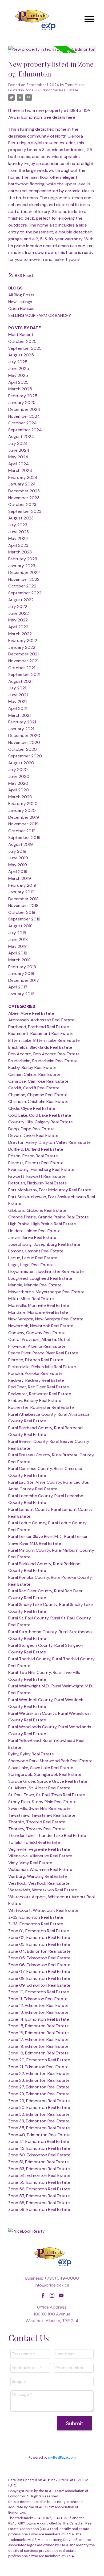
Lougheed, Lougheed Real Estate (40, 1278)
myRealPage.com (62, 2457)
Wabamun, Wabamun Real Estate (40, 1869)
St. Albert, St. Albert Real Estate (39, 1788)
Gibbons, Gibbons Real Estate (37, 1210)
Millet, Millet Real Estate (31, 1299)
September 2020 (25, 756)
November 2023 (24, 498)
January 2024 (22, 484)
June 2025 (19, 368)
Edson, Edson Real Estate (33, 1156)
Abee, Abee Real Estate (31, 1013)
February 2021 (22, 722)
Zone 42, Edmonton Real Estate (39, 2148)
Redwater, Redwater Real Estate (40, 1394)
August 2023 (21, 518)
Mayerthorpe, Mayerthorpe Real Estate (46, 1292)
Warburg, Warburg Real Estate (38, 1876)
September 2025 (25, 348)
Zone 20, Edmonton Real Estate (39, 2060)
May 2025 (18, 375)
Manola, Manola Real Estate (35, 1285)
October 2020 (23, 749)
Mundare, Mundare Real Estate (38, 1312)
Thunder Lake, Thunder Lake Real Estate (47, 1835)
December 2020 (24, 735)
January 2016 (21, 994)
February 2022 (23, 640)
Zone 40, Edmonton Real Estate (39, 2135)
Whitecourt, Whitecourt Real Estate (43, 1910)
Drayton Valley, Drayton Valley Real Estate (49, 1142)
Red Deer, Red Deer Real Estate (39, 1387)
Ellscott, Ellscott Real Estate (36, 1163)
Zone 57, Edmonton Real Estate (39, 2196)
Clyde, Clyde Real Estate (32, 1108)
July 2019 (17, 851)
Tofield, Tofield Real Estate (34, 1842)
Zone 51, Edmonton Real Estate (39, 2162)
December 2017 (24, 980)
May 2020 (18, 783)
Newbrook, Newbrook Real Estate (41, 1326)
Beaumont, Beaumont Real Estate (41, 1033)
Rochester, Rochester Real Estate (41, 1407)
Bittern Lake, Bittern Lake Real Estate (44, 1040)
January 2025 (22, 402)
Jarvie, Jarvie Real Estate (32, 1237)
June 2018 (18, 939)
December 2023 (24, 491)
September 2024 (25, 430)
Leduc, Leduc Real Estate (33, 1258)
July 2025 (18, 362)
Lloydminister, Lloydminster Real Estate (46, 1271)
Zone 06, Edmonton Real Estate (39, 1965)
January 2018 (21, 973)
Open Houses (21, 308)
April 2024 (19, 464)
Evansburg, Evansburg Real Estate (41, 1169)
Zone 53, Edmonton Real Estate (39, 2169)
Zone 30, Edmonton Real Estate (39, 2107)
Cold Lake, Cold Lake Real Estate (40, 1115)
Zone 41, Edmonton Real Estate (39, 2141)
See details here (59, 117)
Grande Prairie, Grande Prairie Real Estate (49, 1217)
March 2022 (20, 634)
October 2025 (22, 341)
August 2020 (21, 763)
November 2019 (23, 824)
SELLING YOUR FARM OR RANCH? (40, 315)
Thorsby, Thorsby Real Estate (37, 1829)
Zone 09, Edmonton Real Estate (39, 1985)
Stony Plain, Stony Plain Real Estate (42, 1802)
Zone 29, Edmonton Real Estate (39, 2101)
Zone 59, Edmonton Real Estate (39, 2209)
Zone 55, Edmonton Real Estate (39, 2182)
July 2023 (18, 525)
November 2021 (23, 661)
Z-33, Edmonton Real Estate (36, 1924)
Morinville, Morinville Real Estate (39, 1305)
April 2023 (18, 545)
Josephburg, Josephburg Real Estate (44, 1244)
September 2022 (25, 593)
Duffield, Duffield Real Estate (36, 1149)
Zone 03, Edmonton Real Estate (39, 1944)
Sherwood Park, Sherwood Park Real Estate (50, 1761)
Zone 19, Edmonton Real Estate (39, 2053)
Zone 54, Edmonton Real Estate (39, 2175)
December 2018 (23, 899)
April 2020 (19, 790)
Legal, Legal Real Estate (31, 1265)
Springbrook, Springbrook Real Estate (45, 1774)
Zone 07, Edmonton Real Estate (52, 90)
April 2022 (18, 627)
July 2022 (18, 606)
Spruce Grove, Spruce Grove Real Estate (48, 1781)
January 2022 (22, 647)
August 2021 (20, 681)
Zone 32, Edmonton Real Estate (39, 2114)
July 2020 (18, 769)
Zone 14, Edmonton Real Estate (39, 2019)
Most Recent (21, 334)
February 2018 (22, 967)
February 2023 (23, 559)
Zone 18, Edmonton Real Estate (38, 2046)
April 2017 (18, 987)
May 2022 (18, 620)
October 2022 (22, 586)
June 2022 (19, 613)
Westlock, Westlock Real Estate (39, 1883)
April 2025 (18, 382)
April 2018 (18, 953)
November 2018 (23, 905)
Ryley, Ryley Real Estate (31, 1754)
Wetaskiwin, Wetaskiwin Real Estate (43, 1890)
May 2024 (18, 457)
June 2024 (19, 450)
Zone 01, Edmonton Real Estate (39, 1931)
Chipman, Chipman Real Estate (38, 1095)
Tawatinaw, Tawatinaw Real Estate (42, 1815)
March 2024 (20, 470)
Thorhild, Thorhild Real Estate (37, 1822)
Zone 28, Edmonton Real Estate (39, 2094)
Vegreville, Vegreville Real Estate (39, 1849)
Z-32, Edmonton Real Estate (36, 1917)
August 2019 (21, 844)
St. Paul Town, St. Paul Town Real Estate (47, 1795)
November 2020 (24, 742)
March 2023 (20, 552)
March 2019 (20, 878)
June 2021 (18, 695)
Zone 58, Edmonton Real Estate (39, 2203)
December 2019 (24, 817)
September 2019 (24, 837)
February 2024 (23, 477)
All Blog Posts (21, 295)
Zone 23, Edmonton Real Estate (39, 2080)
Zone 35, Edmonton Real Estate (39, 2128)
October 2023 (22, 504)
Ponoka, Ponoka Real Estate (35, 1373)
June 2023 (19, 532)
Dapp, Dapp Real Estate (31, 1129)
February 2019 (22, 885)
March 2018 (19, 960)
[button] (43, 2295)
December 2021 (23, 654)
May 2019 (18, 865)
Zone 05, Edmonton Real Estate (39, 1958)
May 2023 (18, 538)
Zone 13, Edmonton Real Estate (38, 2012)
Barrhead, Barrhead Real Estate (39, 1027)
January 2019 (21, 892)
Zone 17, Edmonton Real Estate (38, 2039)
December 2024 (24, 409)
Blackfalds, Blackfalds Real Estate (40, 1047)
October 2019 (22, 831)
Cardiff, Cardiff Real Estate (34, 1088)
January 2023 (22, 566)
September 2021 (24, 674)
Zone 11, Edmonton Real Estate (38, 1999)
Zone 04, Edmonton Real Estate (39, 1951)
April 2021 (18, 708)
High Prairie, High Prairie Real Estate (42, 1224)
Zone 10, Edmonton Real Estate (39, 1992)
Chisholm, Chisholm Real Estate (38, 1101)
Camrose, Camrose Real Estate (38, 1081)
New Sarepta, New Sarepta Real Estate (46, 1319)
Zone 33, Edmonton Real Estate (39, 2121)
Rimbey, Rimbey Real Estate (35, 1400)
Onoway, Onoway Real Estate (37, 1333)
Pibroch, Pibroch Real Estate (36, 1360)
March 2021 (19, 715)
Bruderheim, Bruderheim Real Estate (43, 1061)
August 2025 (21, 355)
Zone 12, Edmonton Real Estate (38, 2005)
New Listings (20, 302)
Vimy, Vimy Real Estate (30, 1863)
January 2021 (21, 729)
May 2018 (17, 946)
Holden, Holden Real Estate (34, 1231)
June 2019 (18, 858)
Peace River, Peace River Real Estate (43, 1353)
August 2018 (20, 926)
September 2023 (25, 511)
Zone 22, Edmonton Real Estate (39, 2073)
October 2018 (22, 912)
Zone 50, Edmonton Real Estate (39, 2155)
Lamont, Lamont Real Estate (36, 1251)
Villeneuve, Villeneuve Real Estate (40, 1856)
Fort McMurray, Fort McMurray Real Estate (50, 1190)
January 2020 (22, 810)
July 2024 (18, 443)
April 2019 (18, 871)
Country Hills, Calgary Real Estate (41, 1122)
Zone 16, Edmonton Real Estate (39, 2033)
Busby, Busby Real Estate (32, 1067)
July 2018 (17, 933)
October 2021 (22, 668)
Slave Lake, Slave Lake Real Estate (41, 1768)
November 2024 (24, 416)
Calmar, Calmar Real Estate (34, 1074)
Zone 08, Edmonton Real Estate (39, 1978)
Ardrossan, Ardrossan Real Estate (41, 1020)
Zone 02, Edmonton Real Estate (39, 1937)
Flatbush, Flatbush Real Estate (38, 1183)
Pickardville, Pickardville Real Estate (42, 1367)
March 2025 (20, 389)
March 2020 (20, 797)
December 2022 (24, 572)
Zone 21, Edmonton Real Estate (38, 2067)
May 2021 (17, 701)
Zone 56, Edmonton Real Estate (39, 2189)
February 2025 (23, 396)
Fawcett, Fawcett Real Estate (37, 1176)
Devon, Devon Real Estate (33, 1135)
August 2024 (21, 436)
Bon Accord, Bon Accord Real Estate (44, 1054)
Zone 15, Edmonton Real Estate (39, 2026)
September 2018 (24, 919)
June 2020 (19, 776)
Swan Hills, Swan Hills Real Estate (39, 1808)
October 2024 (23, 423)
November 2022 (24, 579)
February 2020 (23, 803)
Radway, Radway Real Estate (36, 1380)
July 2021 (17, 688)
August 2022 (21, 600)
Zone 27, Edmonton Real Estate (39, 2087)
